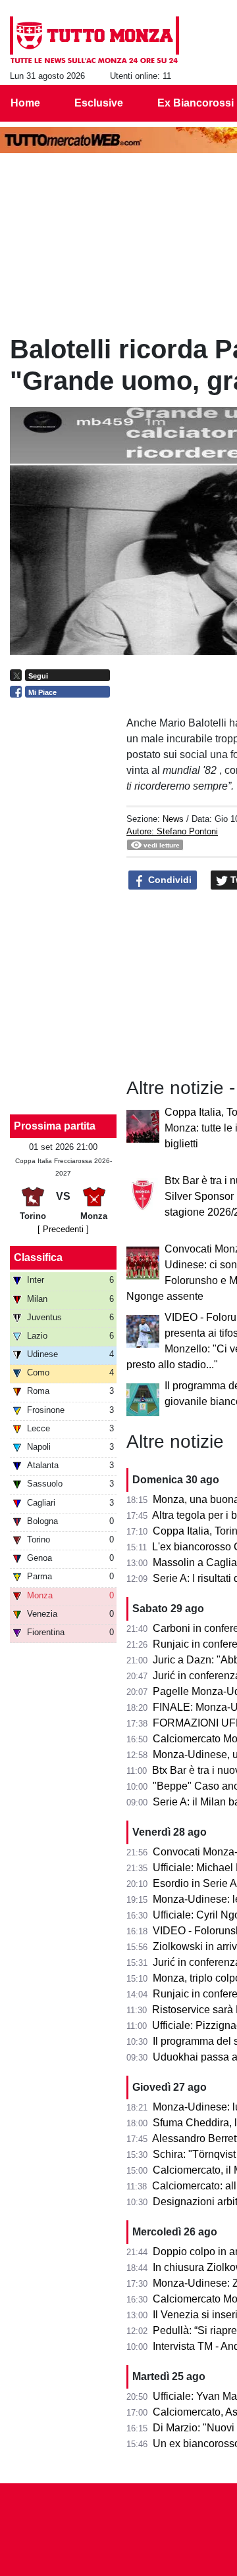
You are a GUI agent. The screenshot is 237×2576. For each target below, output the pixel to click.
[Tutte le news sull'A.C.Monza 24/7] (94, 40)
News (173, 819)
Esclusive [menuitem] (99, 103)
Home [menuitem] (25, 103)
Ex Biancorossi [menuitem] (196, 103)
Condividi (169, 880)
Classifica (38, 1257)
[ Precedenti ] (63, 1229)
